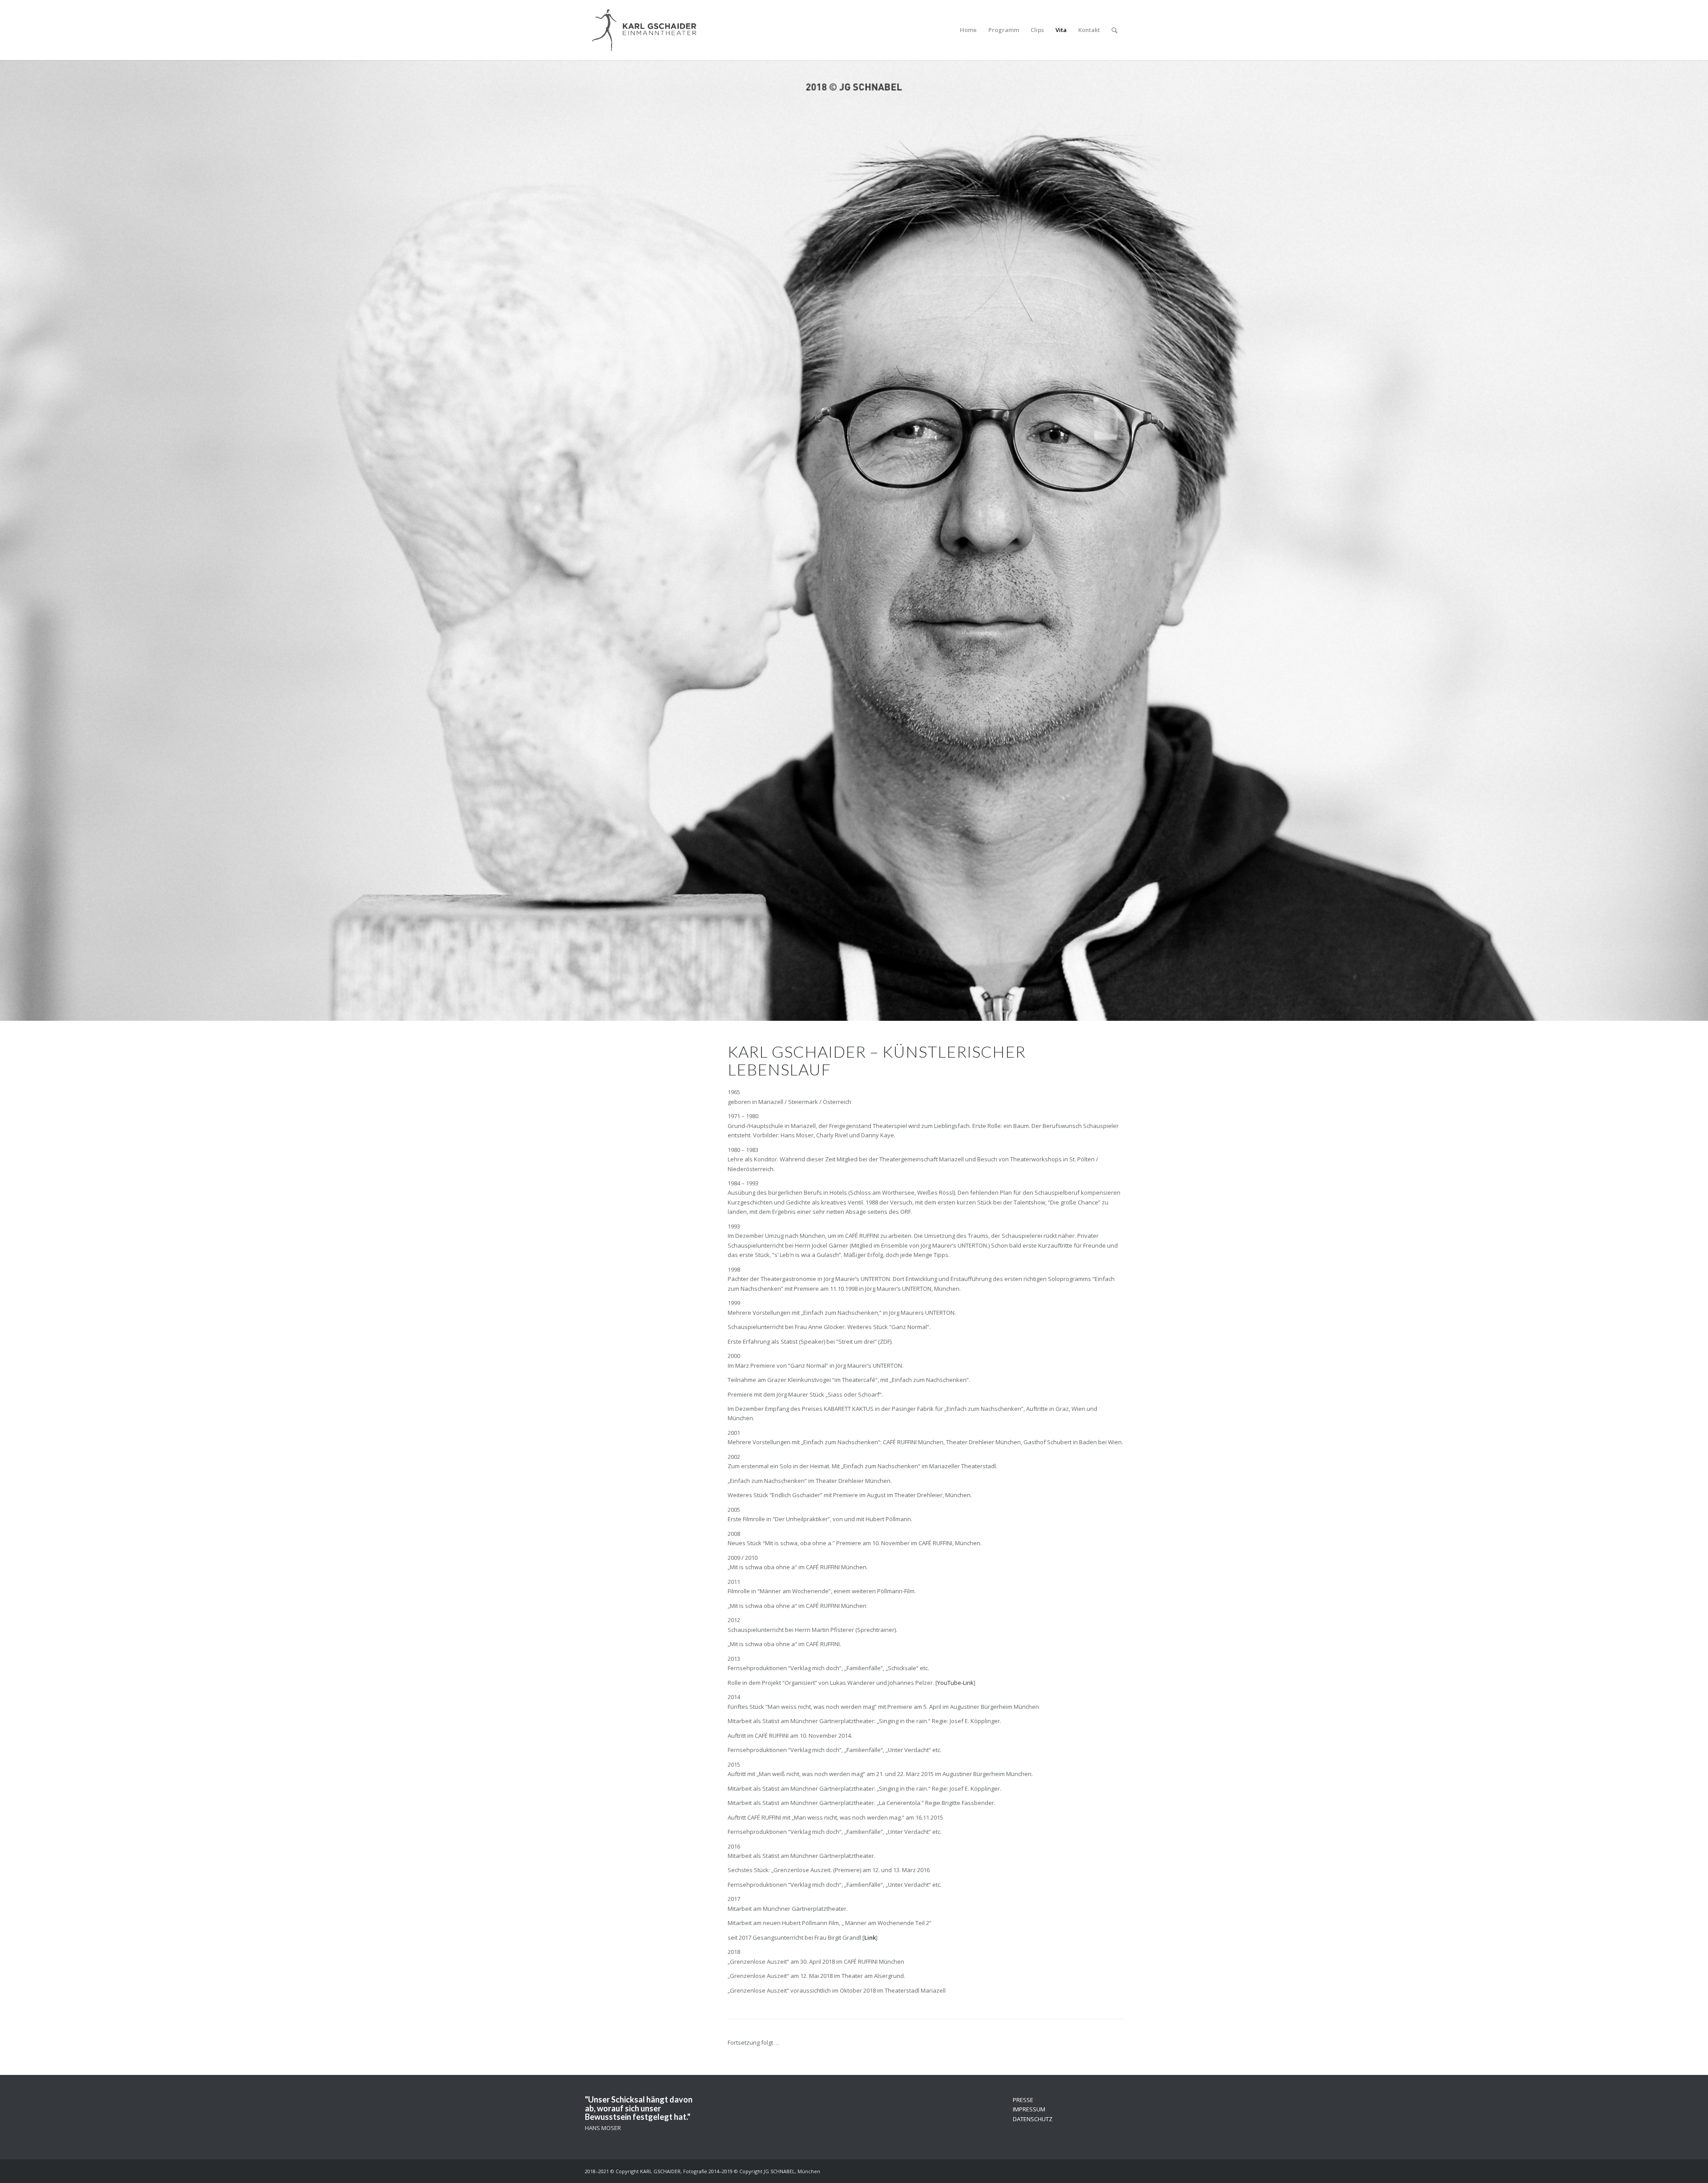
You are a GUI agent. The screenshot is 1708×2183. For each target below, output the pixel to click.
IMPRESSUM (1029, 2109)
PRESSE (1023, 2100)
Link (870, 1937)
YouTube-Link (955, 1683)
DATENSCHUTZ (1033, 2119)
